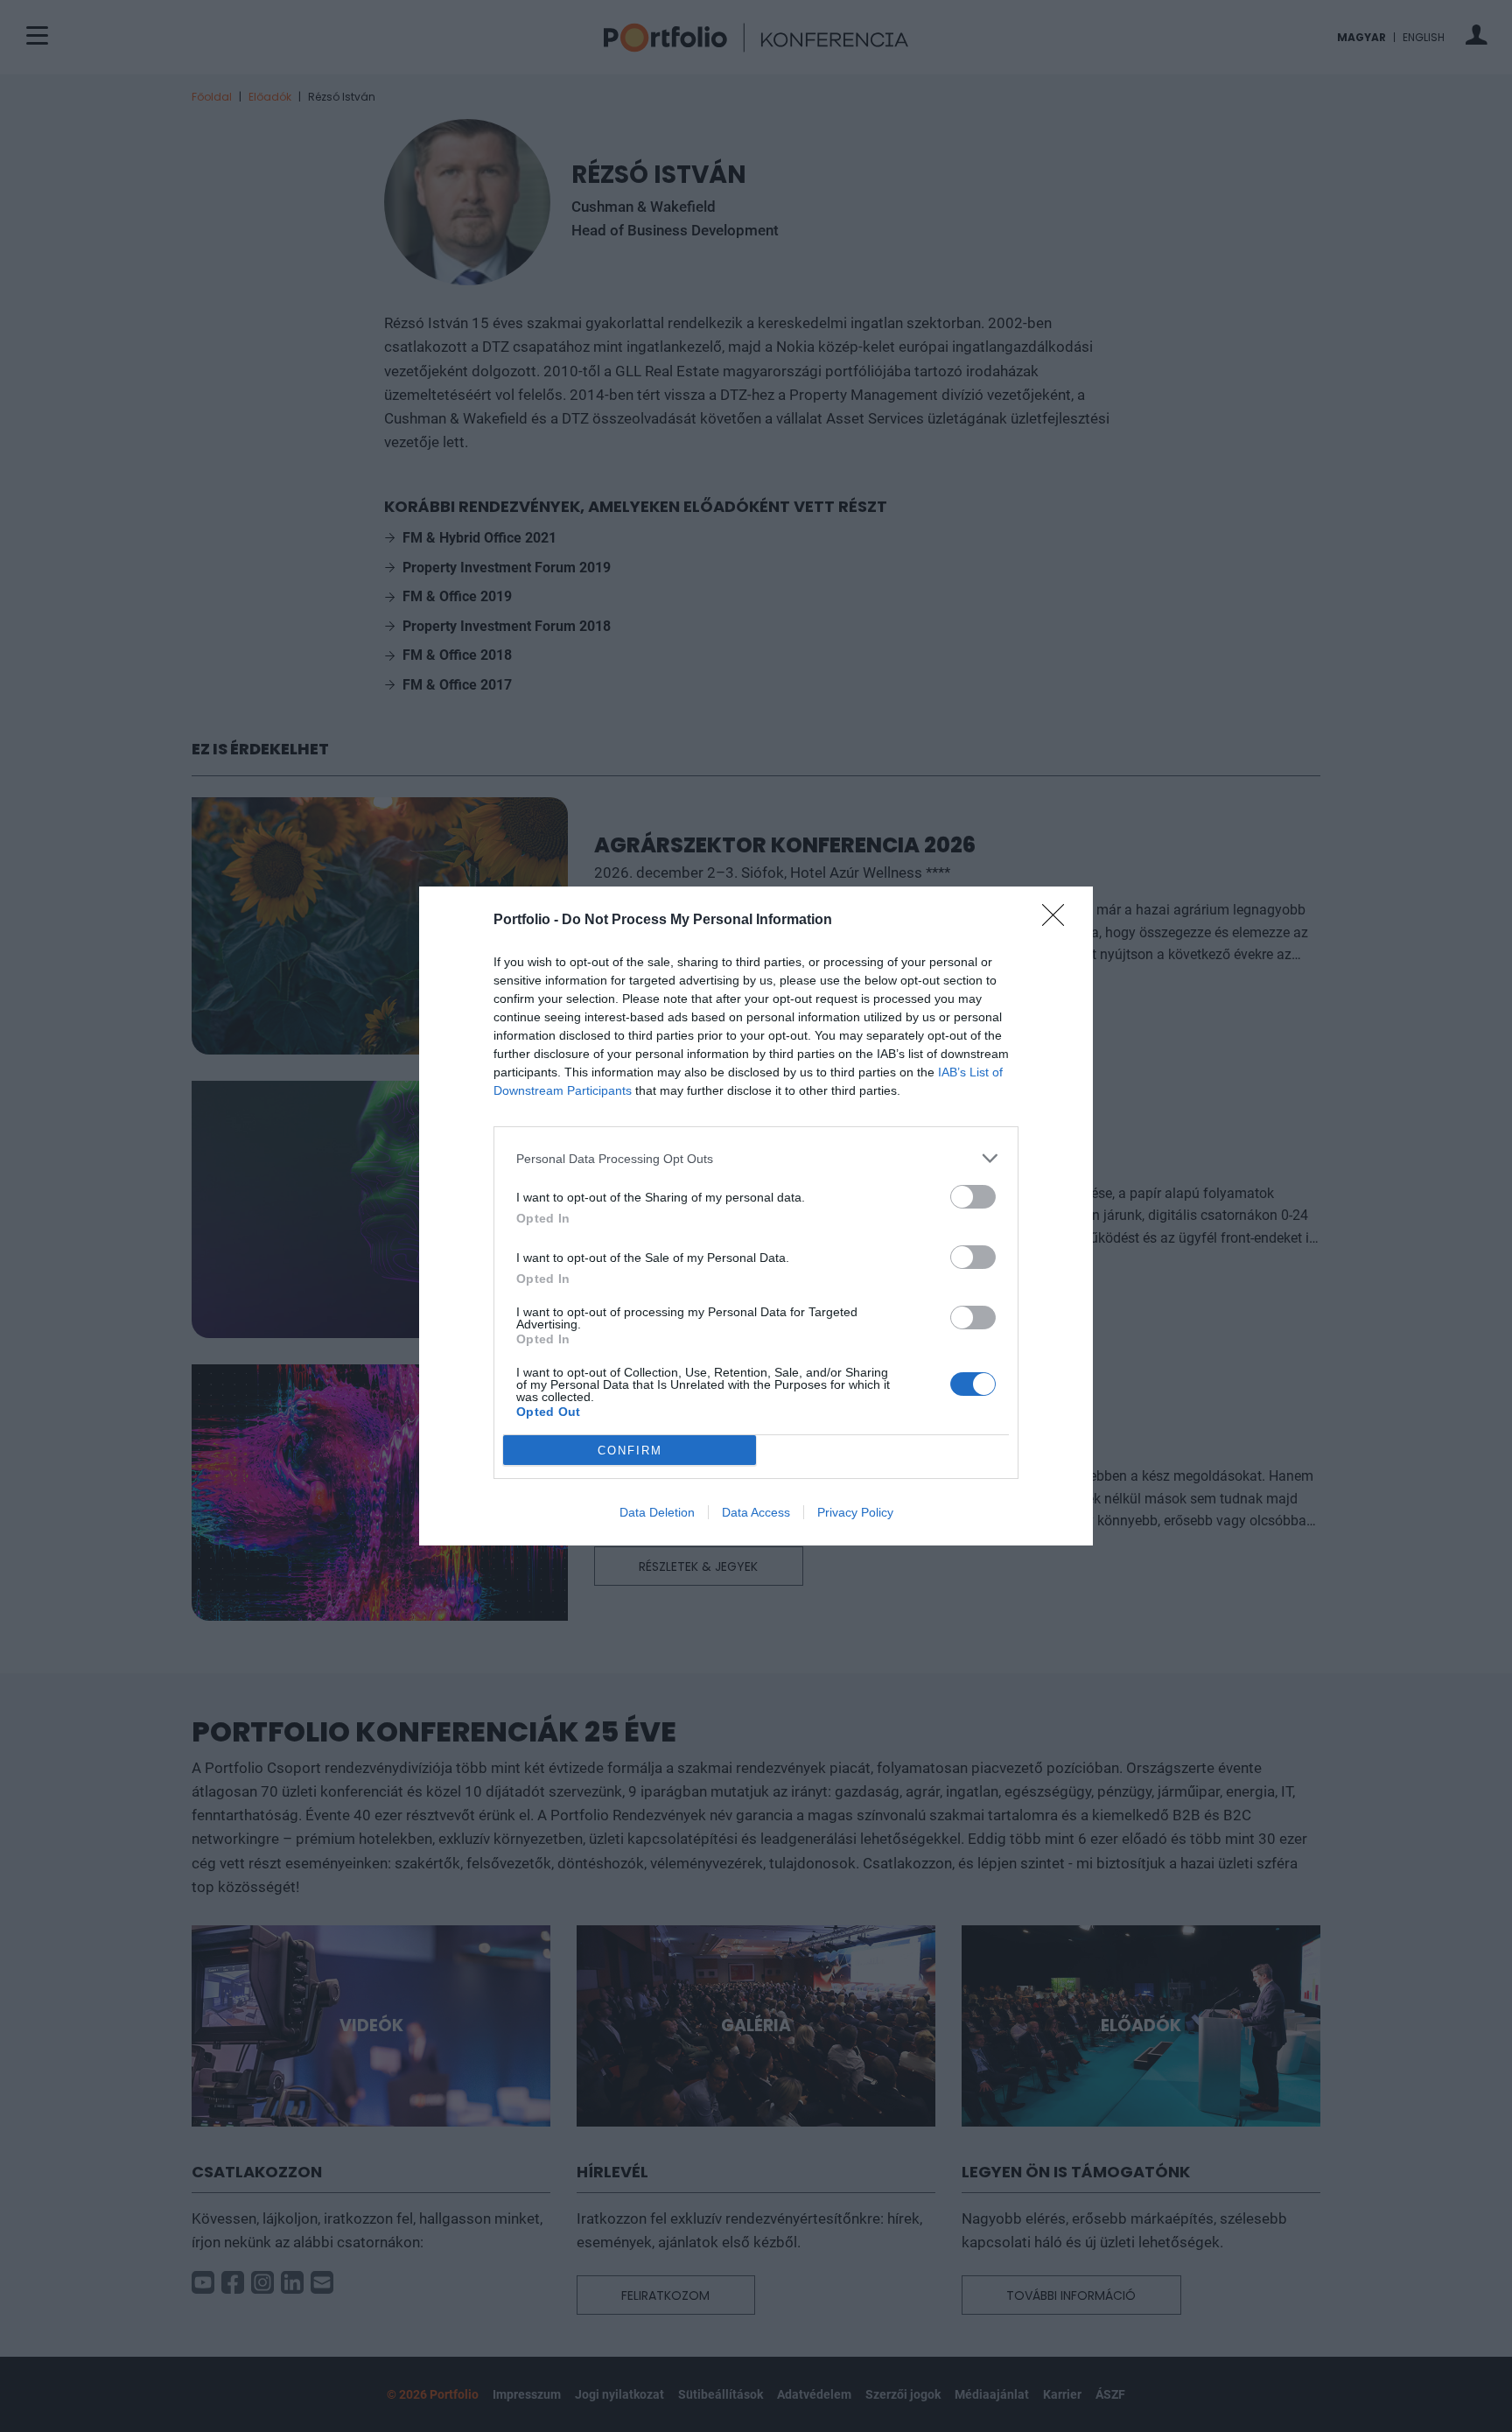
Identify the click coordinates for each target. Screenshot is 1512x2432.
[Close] (1059, 921)
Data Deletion (657, 1512)
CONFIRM (630, 1451)
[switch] (973, 1197)
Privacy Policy (855, 1512)
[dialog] (756, 1216)
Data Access (756, 1512)
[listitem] (756, 1158)
